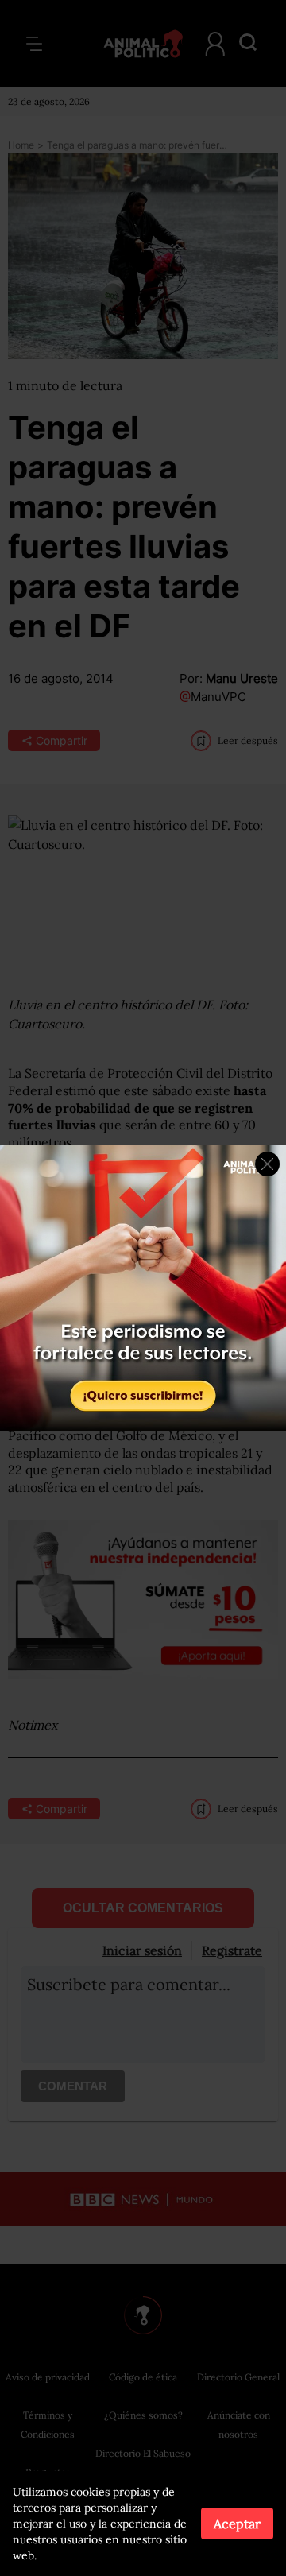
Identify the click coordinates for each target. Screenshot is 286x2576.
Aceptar (237, 2524)
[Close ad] (267, 1164)
